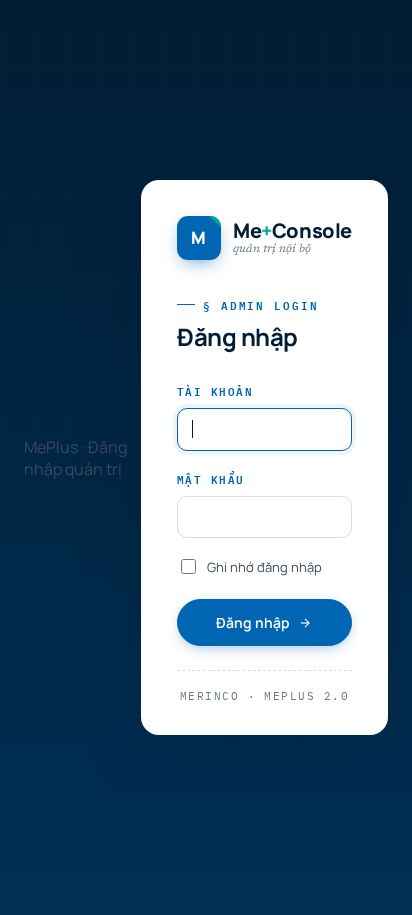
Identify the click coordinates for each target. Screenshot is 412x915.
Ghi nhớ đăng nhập (264, 567)
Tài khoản (215, 390)
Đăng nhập (253, 622)
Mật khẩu (211, 478)
